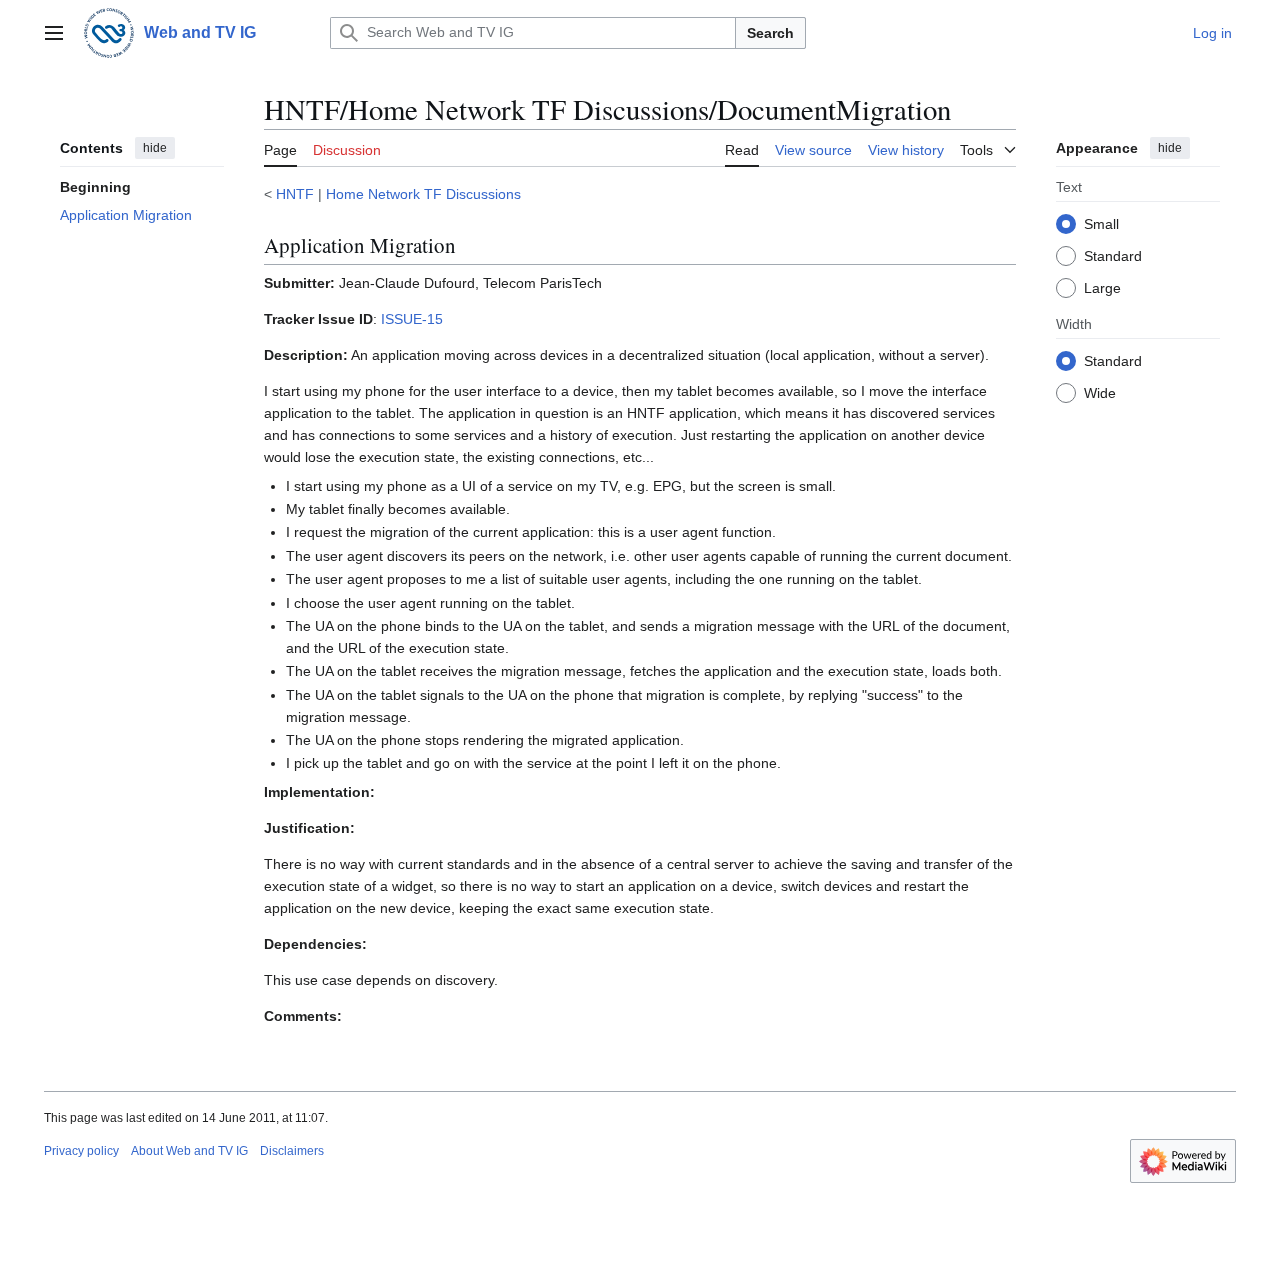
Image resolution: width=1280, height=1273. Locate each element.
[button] (54, 33)
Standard (1113, 255)
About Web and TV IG (189, 1151)
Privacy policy (81, 1151)
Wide (1100, 392)
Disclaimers (292, 1151)
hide (155, 148)
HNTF (295, 194)
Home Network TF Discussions (423, 194)
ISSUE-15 (412, 319)
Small (1101, 223)
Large (1102, 287)
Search (770, 33)
